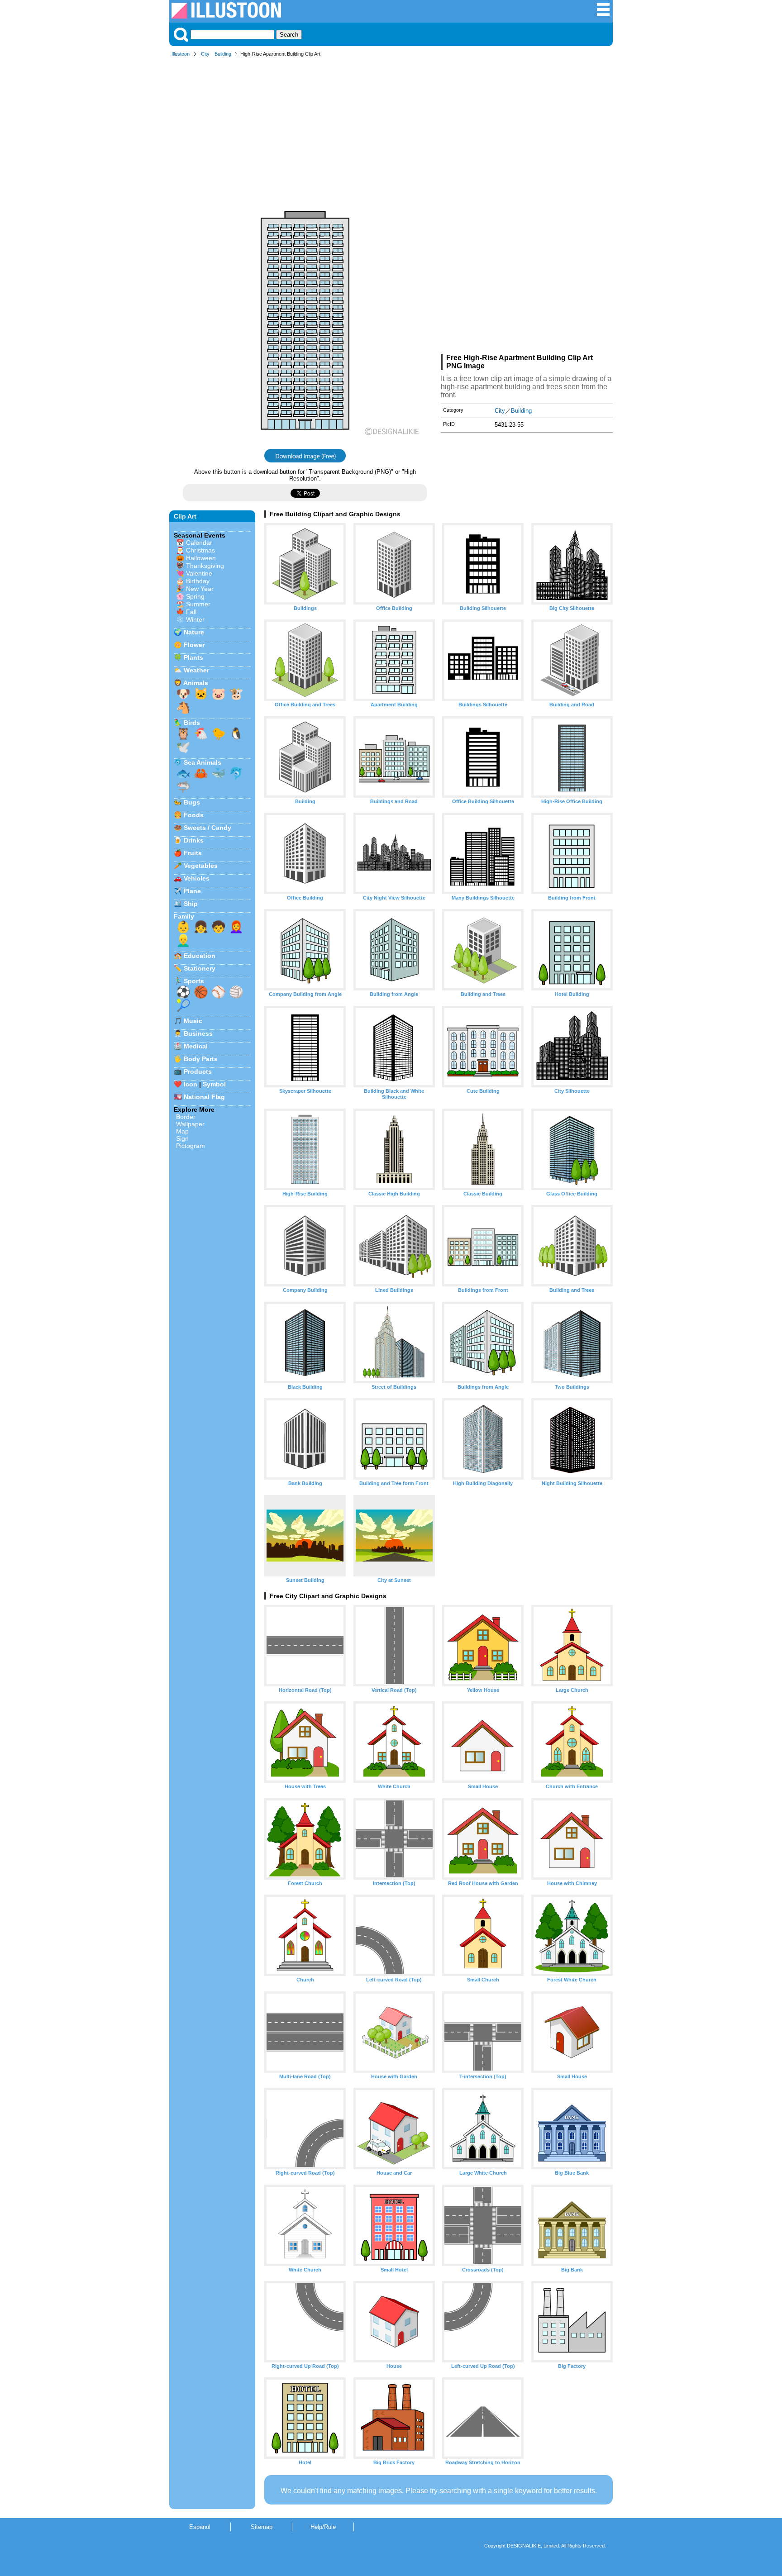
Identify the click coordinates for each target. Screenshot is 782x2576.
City (205, 54)
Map (182, 1131)
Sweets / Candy (207, 828)
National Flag (204, 1097)
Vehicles (197, 878)
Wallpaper (190, 1124)
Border (186, 1117)
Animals (196, 683)
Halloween (201, 558)
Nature (194, 632)
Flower (194, 645)
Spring (195, 596)
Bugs (192, 802)
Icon (191, 1084)
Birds (192, 723)
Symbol (214, 1084)
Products (198, 1071)
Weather (196, 670)
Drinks (194, 840)
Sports (194, 981)
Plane (192, 891)
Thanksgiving (205, 566)
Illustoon (181, 54)
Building (223, 54)
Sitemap (262, 2527)
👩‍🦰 (236, 927)
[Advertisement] (391, 130)
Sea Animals (203, 762)
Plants (193, 657)
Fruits (193, 853)
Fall (191, 612)
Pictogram (191, 1146)
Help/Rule (323, 2527)
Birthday (198, 581)
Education (200, 956)
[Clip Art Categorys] (603, 14)
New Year (200, 589)
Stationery (200, 968)
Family (184, 916)
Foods (194, 815)
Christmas (200, 550)
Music (193, 1021)
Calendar (199, 543)
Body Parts (201, 1059)
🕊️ (183, 747)
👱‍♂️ (183, 940)
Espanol (200, 2527)
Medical (196, 1046)
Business (198, 1033)
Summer (198, 604)
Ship (191, 904)
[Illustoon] (226, 16)
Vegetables (201, 866)
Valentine (199, 573)
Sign (182, 1138)
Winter (195, 619)
